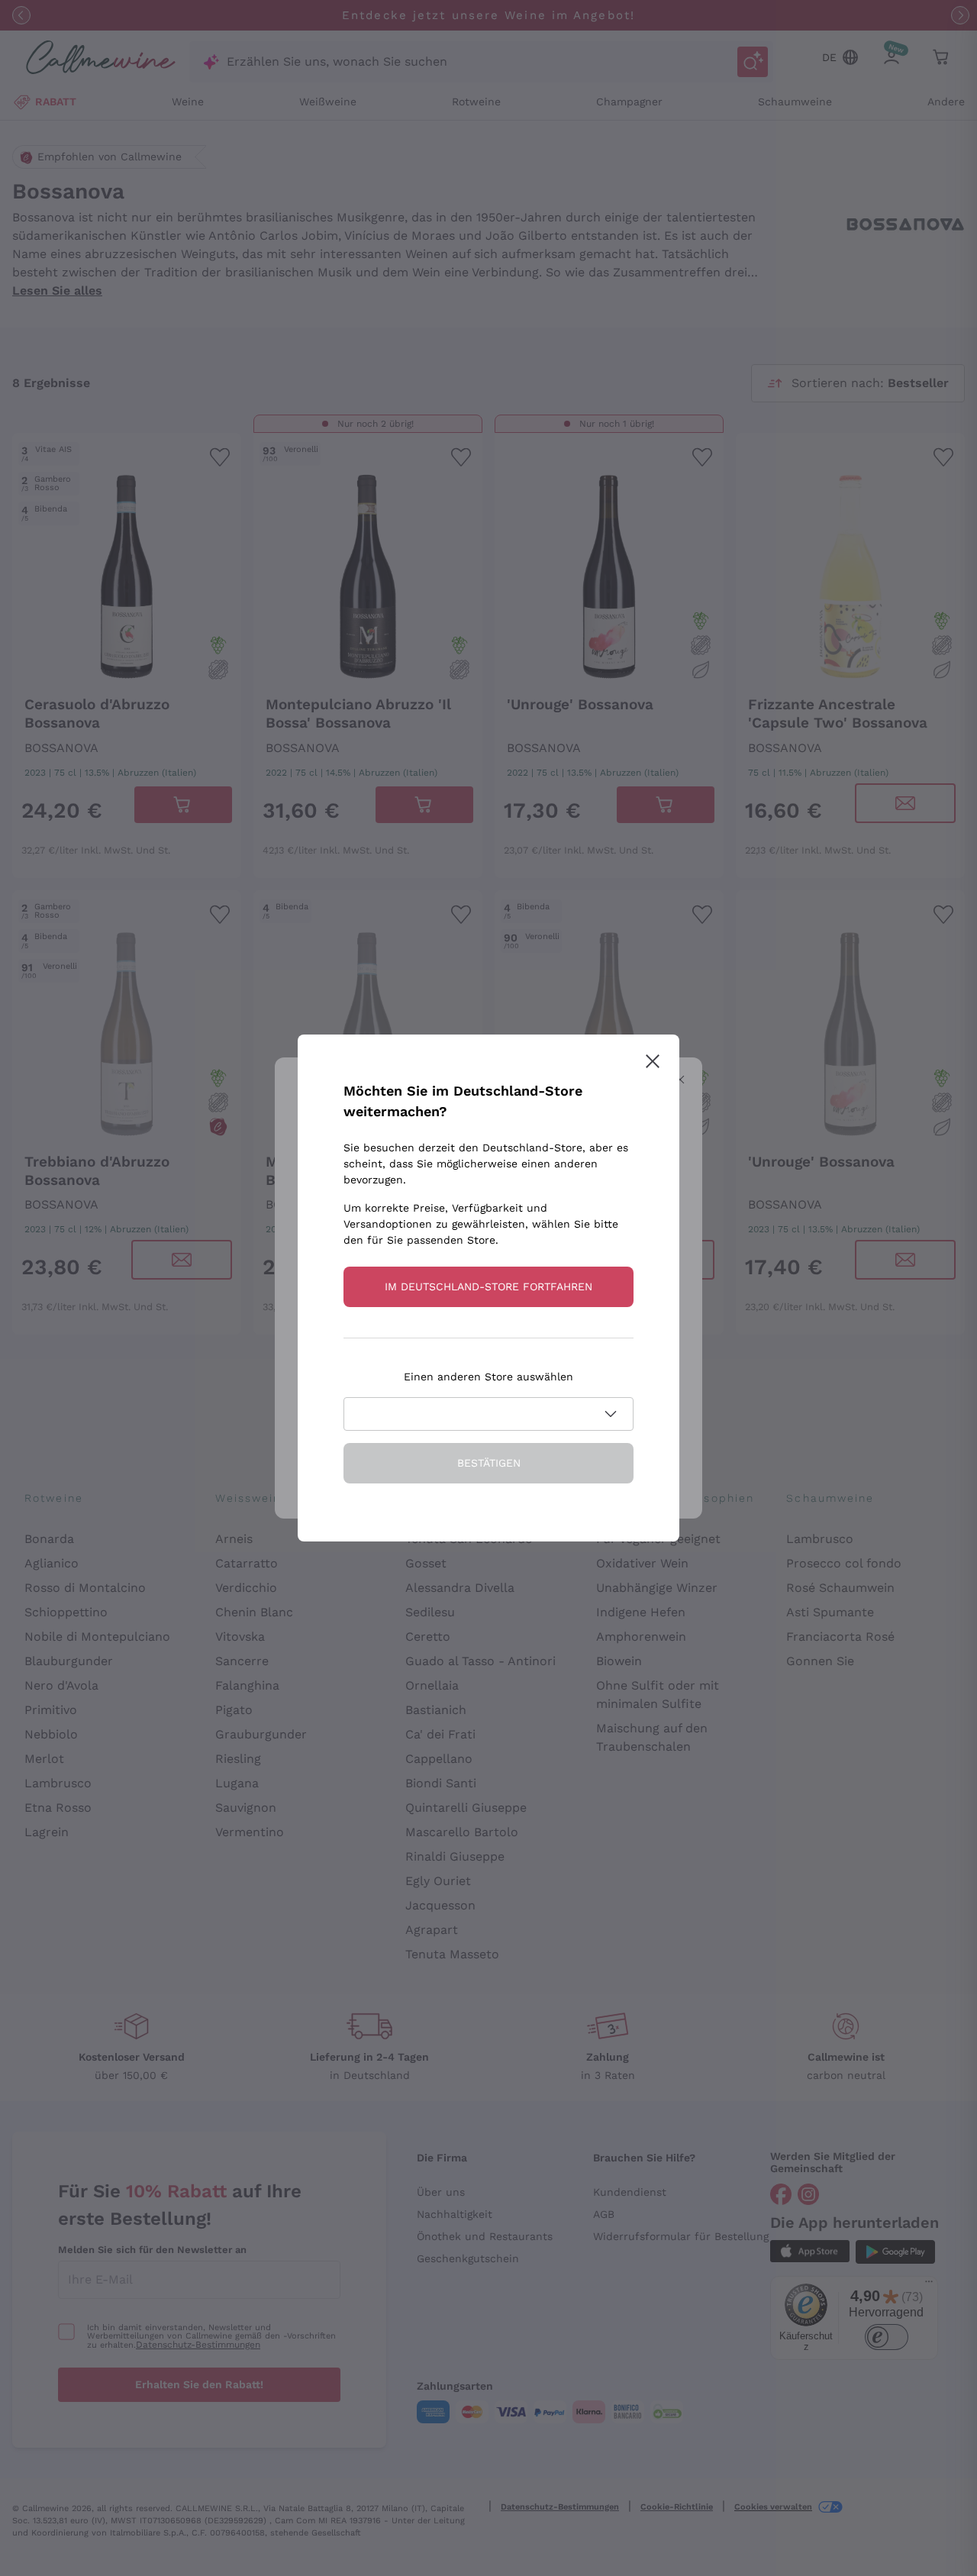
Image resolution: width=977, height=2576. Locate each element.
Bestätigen (489, 1463)
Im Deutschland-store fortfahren (488, 1286)
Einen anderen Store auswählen (488, 1377)
